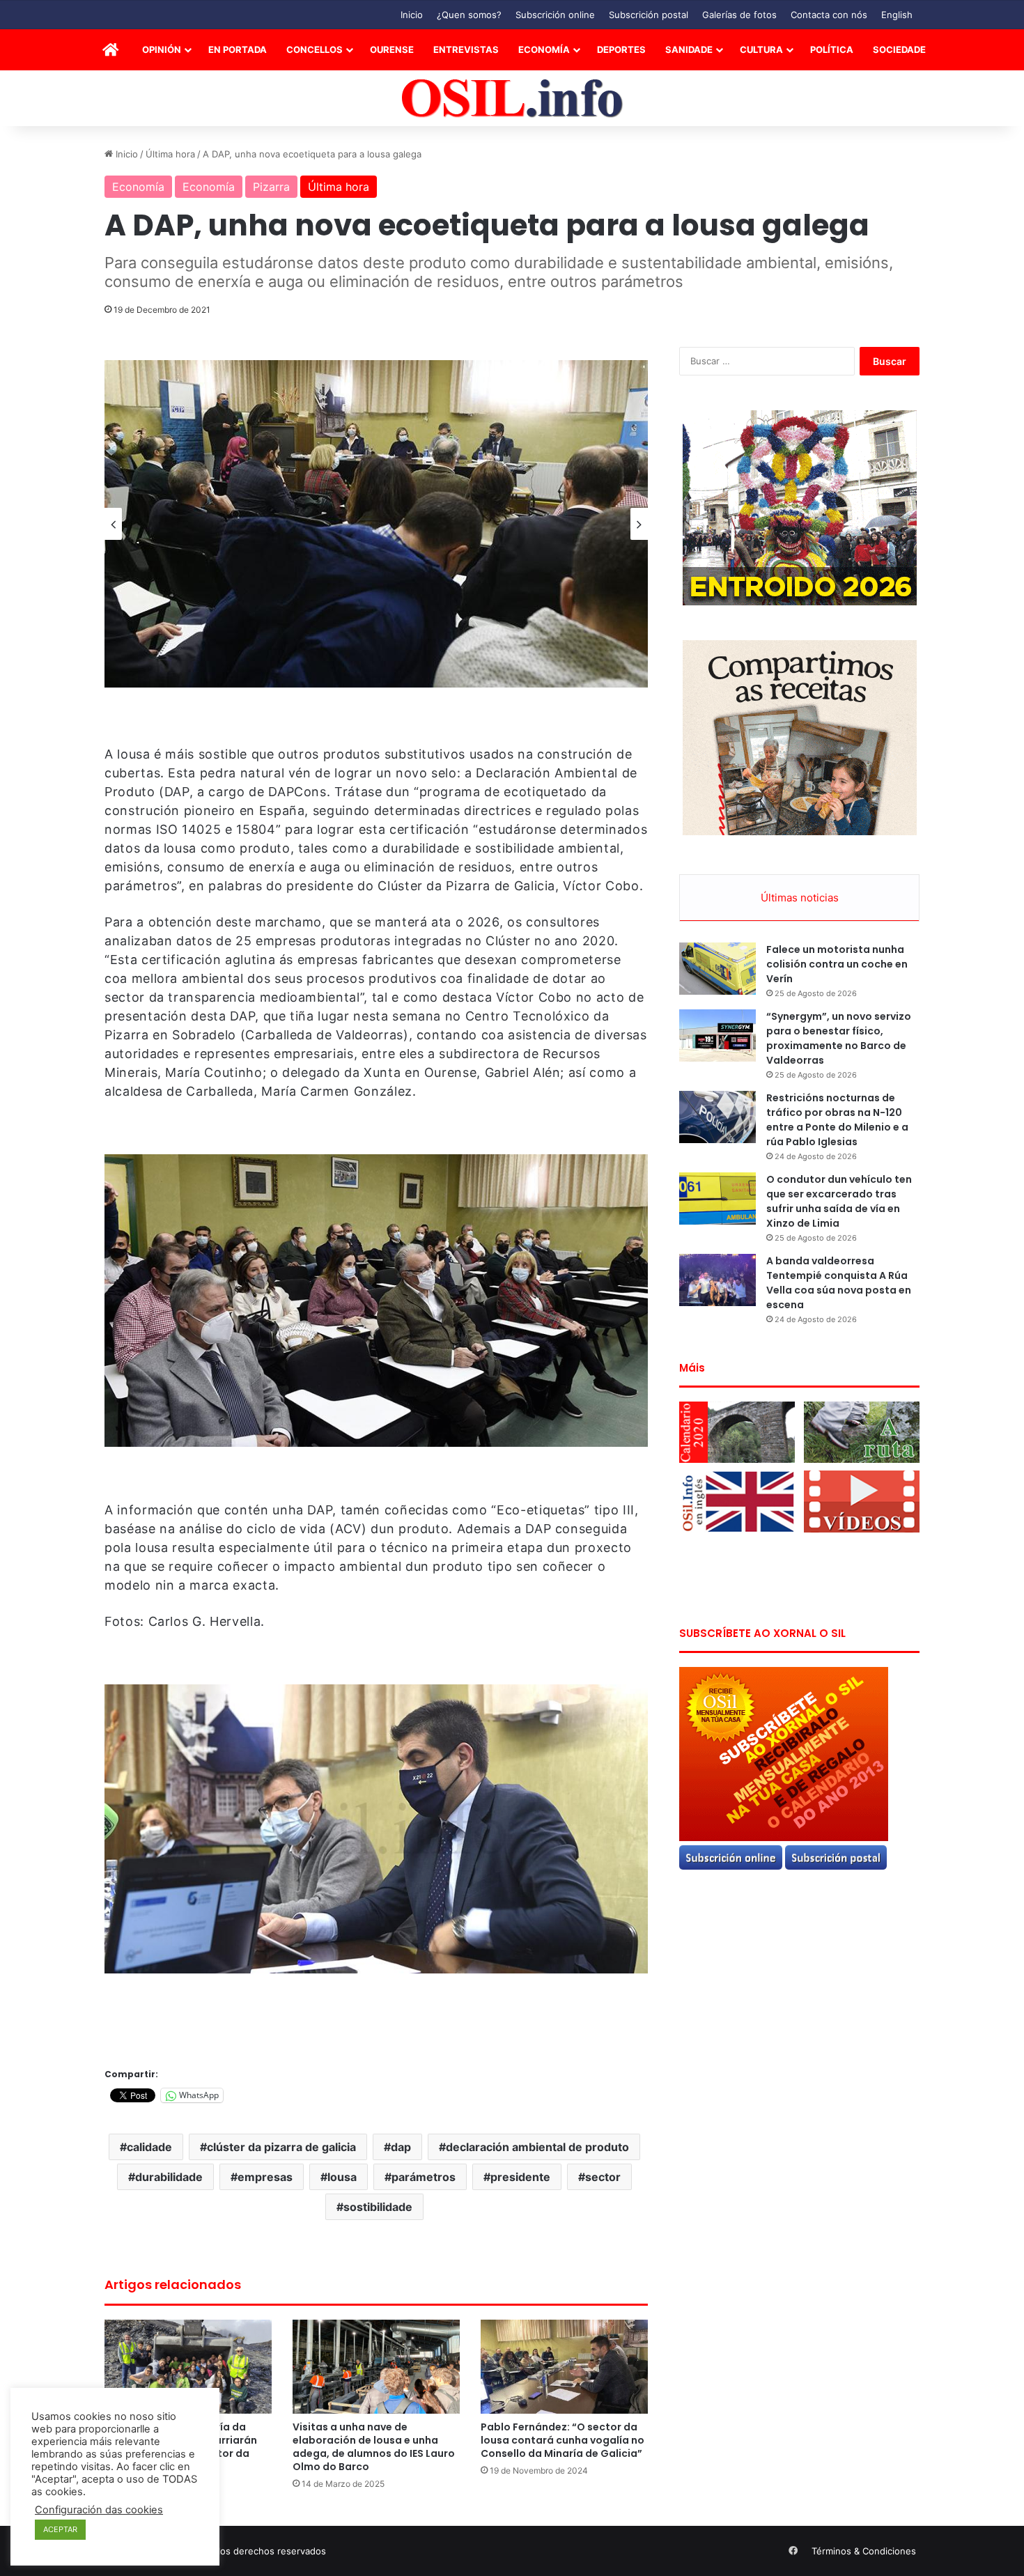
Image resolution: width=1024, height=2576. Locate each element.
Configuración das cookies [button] (99, 2510)
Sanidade (689, 49)
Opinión (162, 49)
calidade (149, 2147)
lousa (342, 2177)
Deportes (621, 49)
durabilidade (169, 2177)
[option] (376, 524)
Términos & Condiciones (864, 2551)
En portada (238, 49)
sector (603, 2177)
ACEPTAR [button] (60, 2529)
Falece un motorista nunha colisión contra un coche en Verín (837, 964)
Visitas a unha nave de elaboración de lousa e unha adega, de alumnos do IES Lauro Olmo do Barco (374, 2447)
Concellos (315, 49)
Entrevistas (466, 49)
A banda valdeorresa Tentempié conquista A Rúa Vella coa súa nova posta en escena (839, 1283)
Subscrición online (555, 15)
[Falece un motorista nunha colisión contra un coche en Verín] (717, 969)
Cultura (761, 49)
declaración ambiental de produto (537, 2147)
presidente (520, 2177)
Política (832, 49)
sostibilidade (378, 2207)
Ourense (392, 49)
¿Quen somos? (469, 15)
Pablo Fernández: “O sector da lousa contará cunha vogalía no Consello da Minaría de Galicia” (563, 2440)
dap (401, 2147)
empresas (265, 2177)
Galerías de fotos (739, 15)
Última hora (170, 154)
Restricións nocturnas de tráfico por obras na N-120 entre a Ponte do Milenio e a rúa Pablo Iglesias (837, 1120)
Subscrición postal (649, 15)
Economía (544, 49)
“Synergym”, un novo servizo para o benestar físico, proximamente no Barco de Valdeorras (839, 1038)
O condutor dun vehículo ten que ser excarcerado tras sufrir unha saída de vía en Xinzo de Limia (839, 1201)
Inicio (412, 15)
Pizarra (271, 187)
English (897, 15)
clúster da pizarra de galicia (281, 2147)
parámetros (424, 2177)
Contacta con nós (829, 15)
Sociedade (899, 49)
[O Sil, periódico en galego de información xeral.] (512, 99)
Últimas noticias (800, 898)
